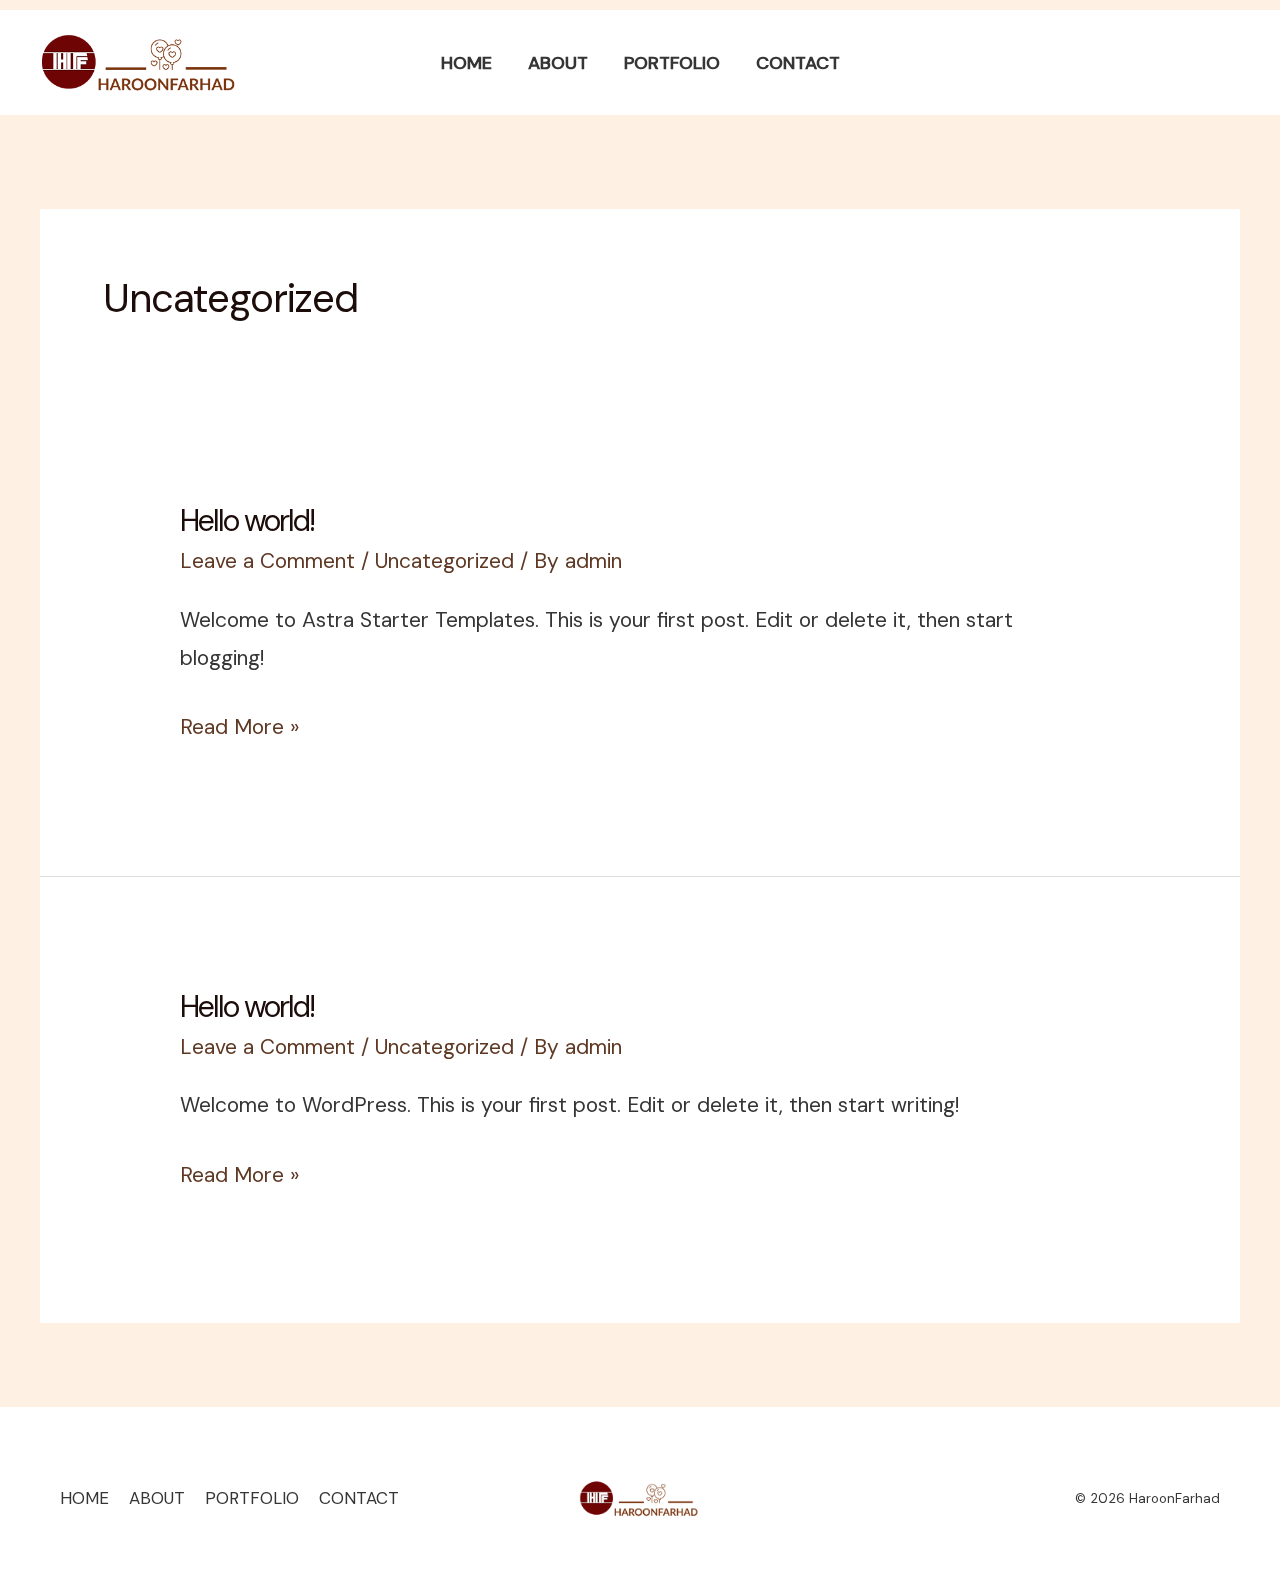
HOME (84, 1498)
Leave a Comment (267, 561)
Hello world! (247, 520)
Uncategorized (444, 561)
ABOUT (157, 1498)
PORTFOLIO (252, 1498)
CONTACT (359, 1498)
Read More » (239, 725)
